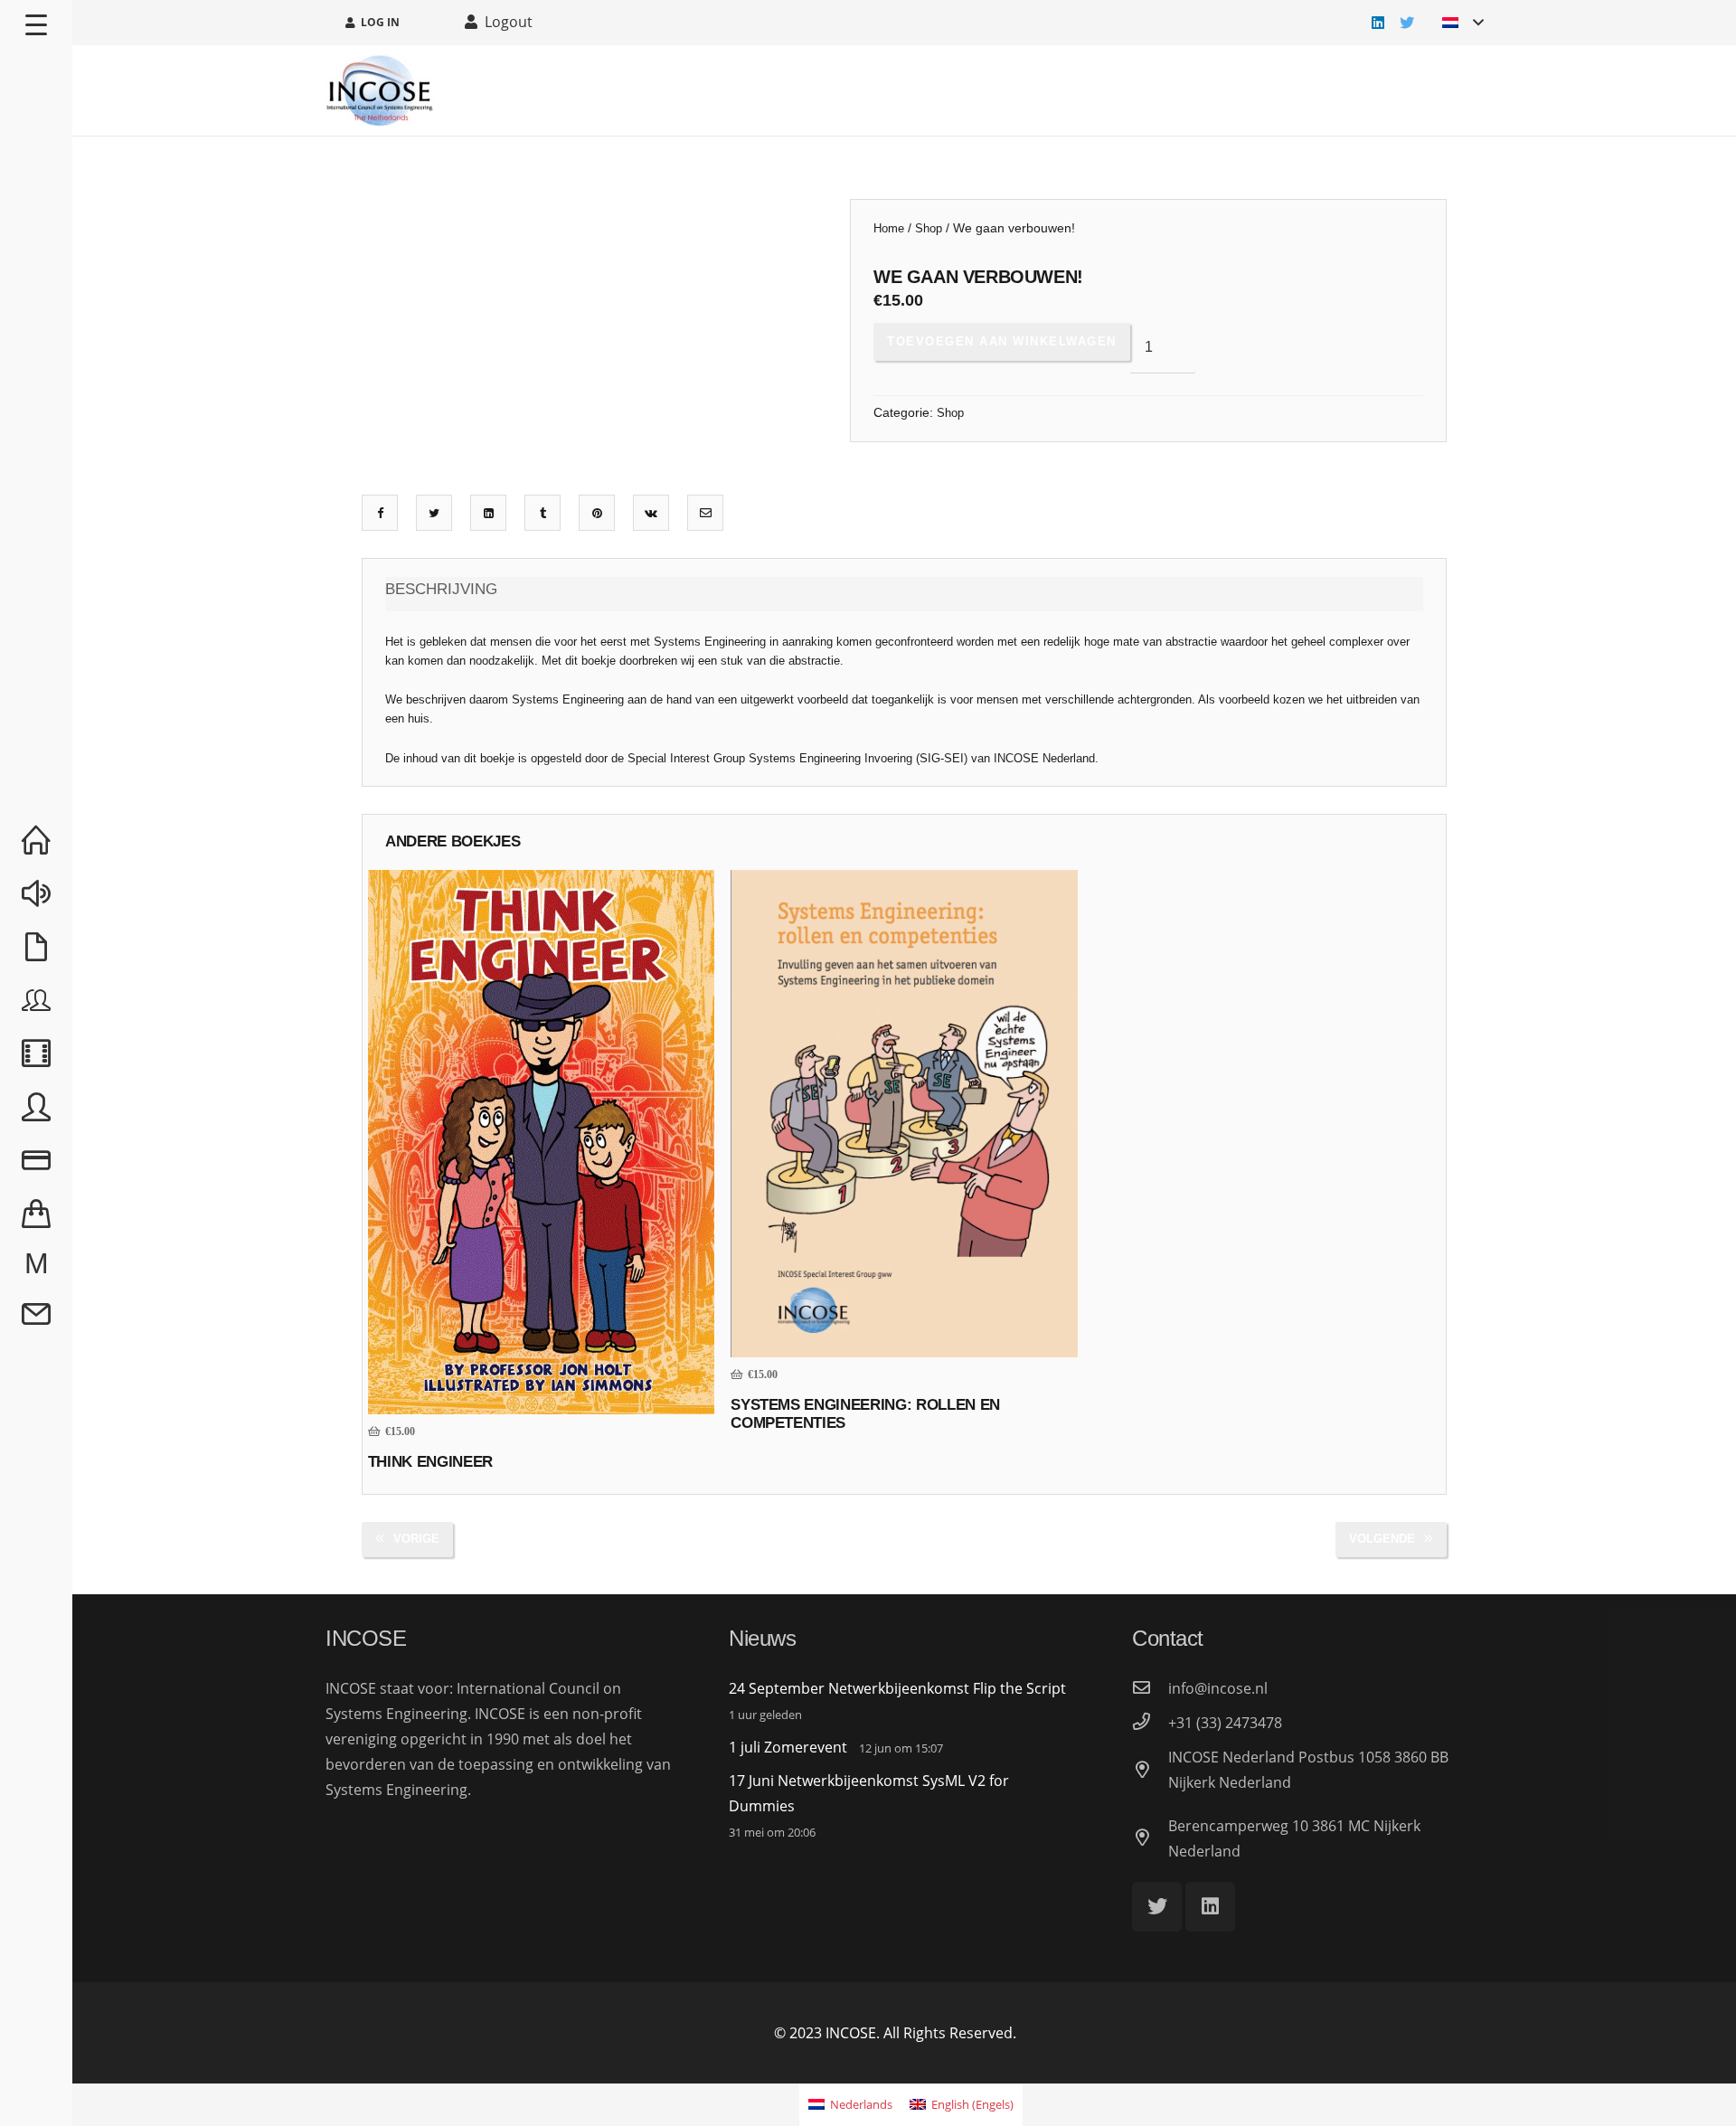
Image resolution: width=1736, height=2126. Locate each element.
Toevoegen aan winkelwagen (1002, 341)
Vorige (416, 1539)
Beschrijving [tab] (441, 589)
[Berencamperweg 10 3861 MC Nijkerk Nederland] (1150, 1838)
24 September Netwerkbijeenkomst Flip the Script (897, 1688)
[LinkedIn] (1378, 23)
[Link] (380, 90)
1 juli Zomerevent (788, 1747)
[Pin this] (597, 513)
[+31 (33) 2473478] (1150, 1723)
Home (889, 228)
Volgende (1382, 1539)
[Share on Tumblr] (543, 513)
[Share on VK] (651, 513)
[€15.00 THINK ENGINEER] (542, 1142)
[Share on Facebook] (380, 513)
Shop (929, 228)
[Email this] (706, 513)
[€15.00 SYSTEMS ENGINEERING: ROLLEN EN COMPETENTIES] (904, 1114)
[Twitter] (1407, 23)
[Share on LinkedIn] (489, 513)
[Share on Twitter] (434, 513)
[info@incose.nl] (1150, 1688)
